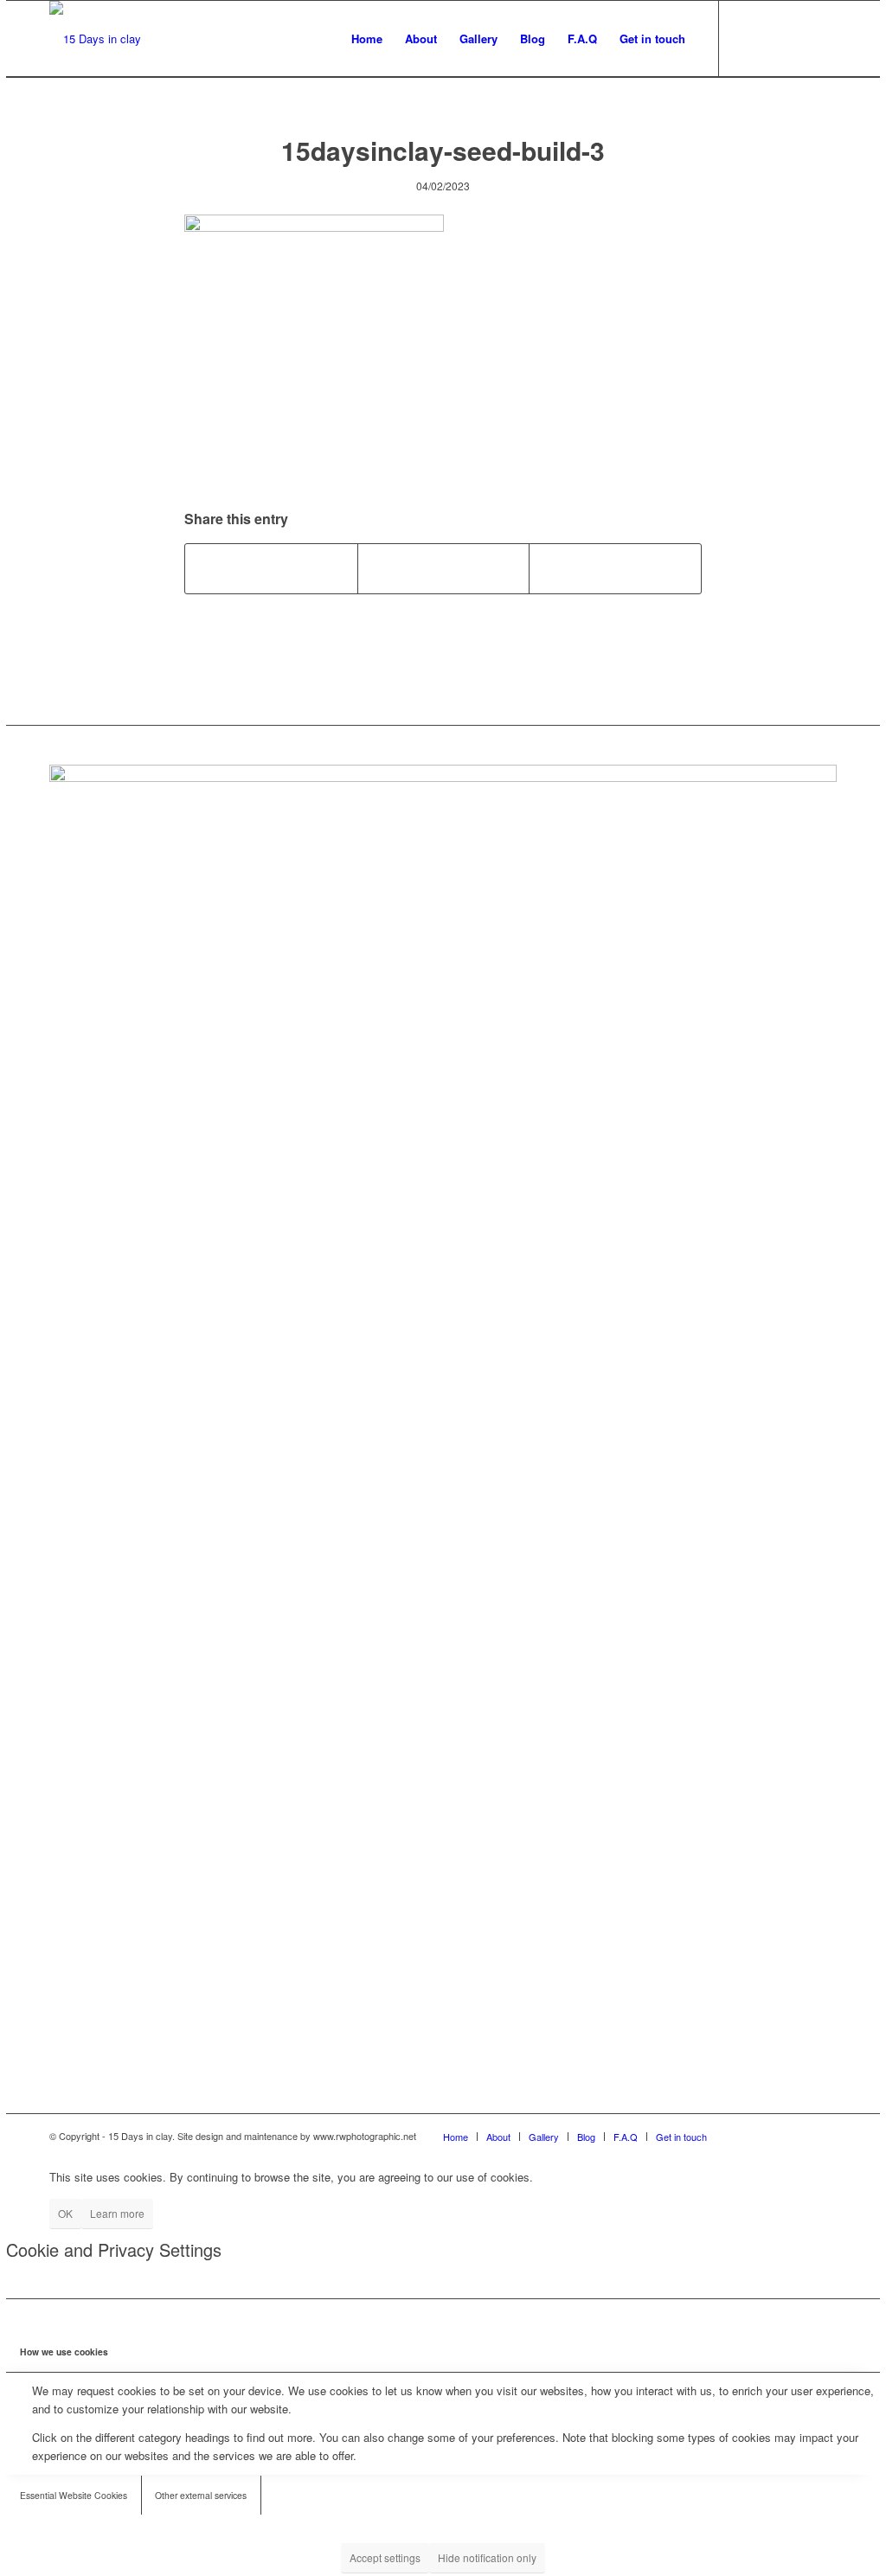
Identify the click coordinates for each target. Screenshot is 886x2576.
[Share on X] (444, 568)
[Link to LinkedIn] (798, 38)
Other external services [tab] (201, 2495)
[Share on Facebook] (271, 568)
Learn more (117, 2213)
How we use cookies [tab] (64, 2352)
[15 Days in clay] (95, 39)
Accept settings (385, 2557)
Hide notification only (487, 2557)
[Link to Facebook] (746, 38)
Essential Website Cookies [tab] (74, 2495)
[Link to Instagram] (772, 38)
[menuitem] (367, 39)
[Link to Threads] (824, 38)
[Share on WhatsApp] (615, 568)
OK (65, 2213)
